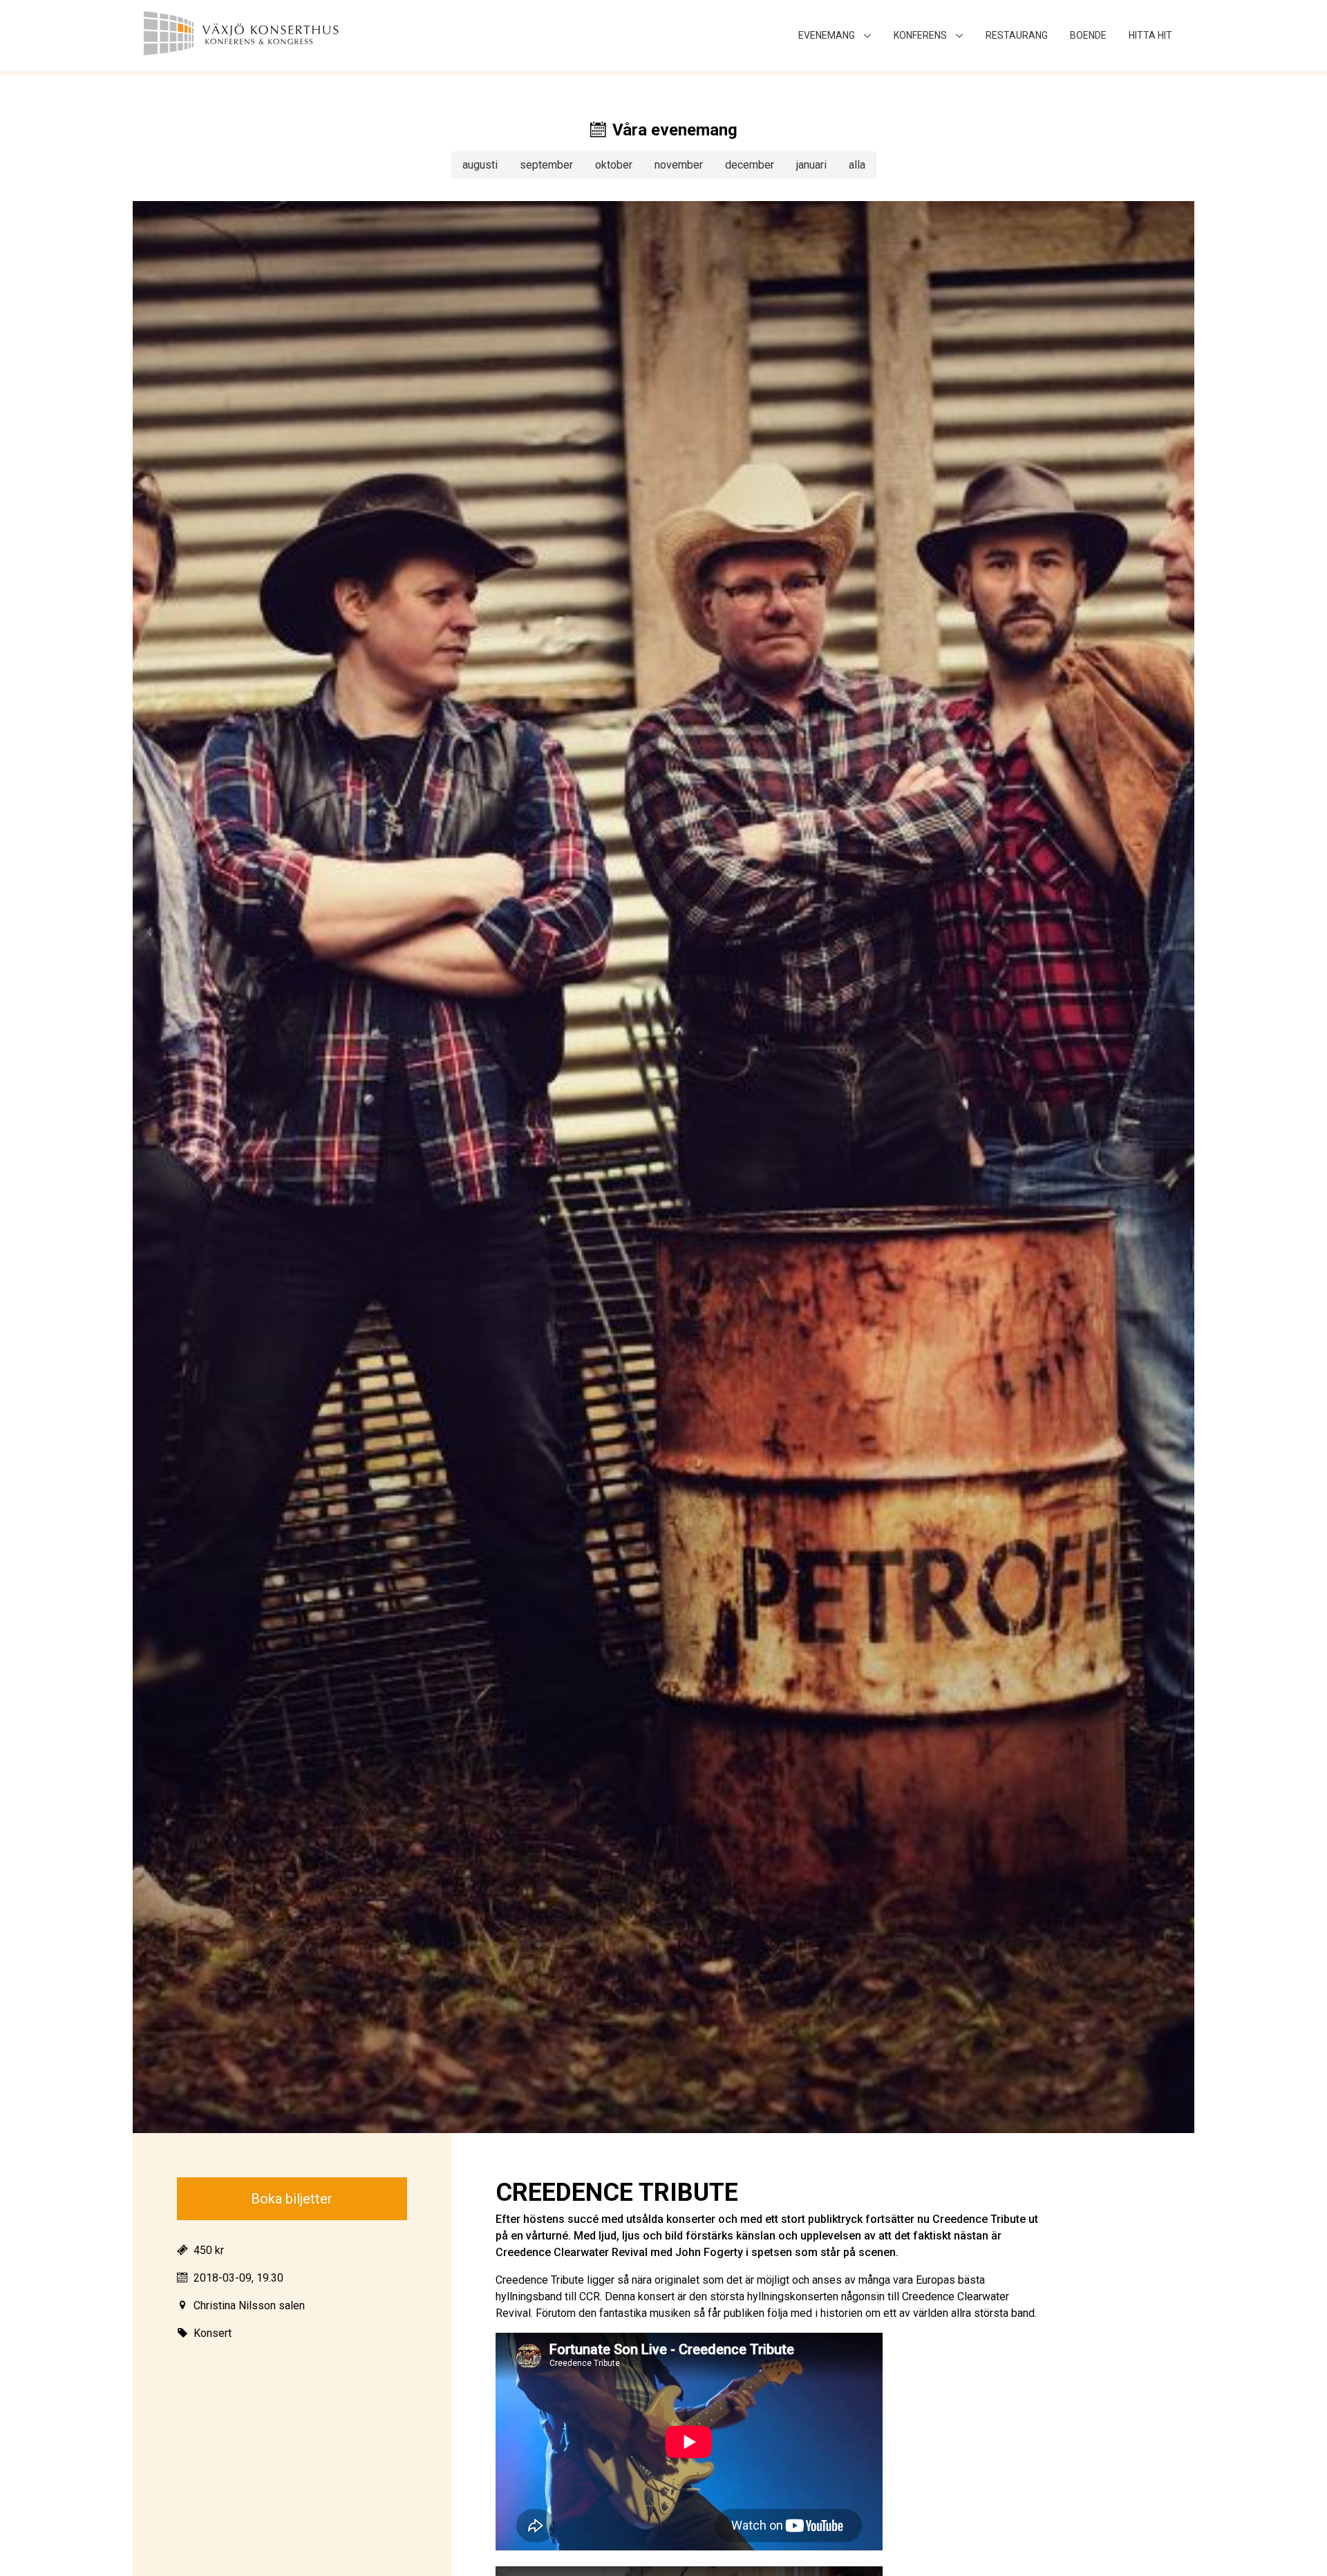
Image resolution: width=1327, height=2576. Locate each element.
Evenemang (827, 35)
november (679, 165)
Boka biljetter (292, 2199)
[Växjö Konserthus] (274, 36)
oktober (614, 165)
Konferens (920, 35)
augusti (480, 165)
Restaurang (1017, 35)
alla (857, 165)
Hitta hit (1150, 35)
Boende (1088, 35)
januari (811, 165)
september (546, 165)
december (750, 165)
